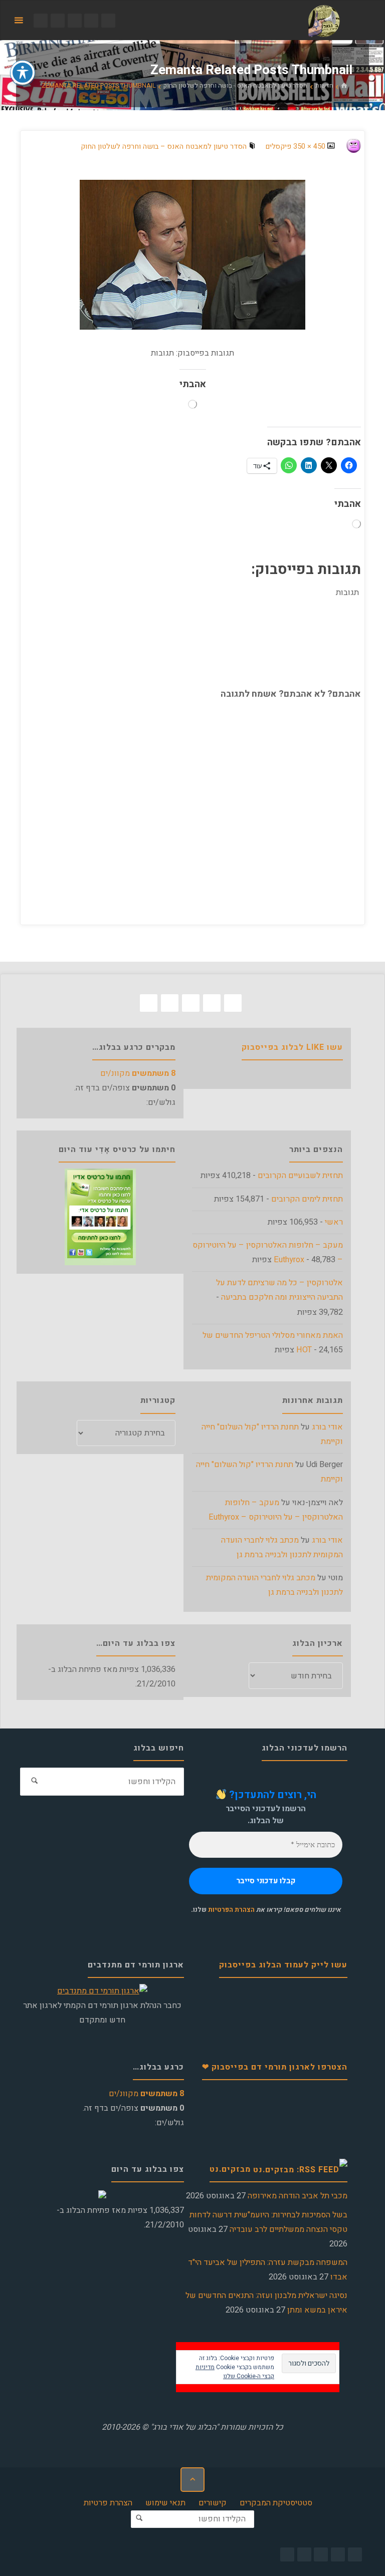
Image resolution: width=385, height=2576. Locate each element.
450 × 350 (308, 147)
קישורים (213, 2503)
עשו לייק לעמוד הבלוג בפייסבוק (283, 1965)
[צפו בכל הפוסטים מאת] (343, 147)
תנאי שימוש (165, 2503)
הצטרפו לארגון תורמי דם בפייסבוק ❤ (275, 2067)
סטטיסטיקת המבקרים (276, 2503)
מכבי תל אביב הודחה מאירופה (298, 2196)
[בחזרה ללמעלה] (192, 2479)
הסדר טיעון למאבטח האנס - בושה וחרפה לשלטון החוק (235, 86)
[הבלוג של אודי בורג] (324, 21)
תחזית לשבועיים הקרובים (300, 1176)
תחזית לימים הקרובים (307, 1199)
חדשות (324, 86)
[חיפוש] (34, 1782)
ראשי (334, 1222)
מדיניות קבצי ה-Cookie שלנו (235, 2372)
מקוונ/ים (138, 1073)
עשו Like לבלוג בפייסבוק (292, 1047)
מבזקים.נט (230, 2169)
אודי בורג (327, 1427)
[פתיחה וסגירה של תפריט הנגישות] (23, 73)
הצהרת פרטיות (108, 2503)
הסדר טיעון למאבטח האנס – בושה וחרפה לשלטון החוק (164, 147)
